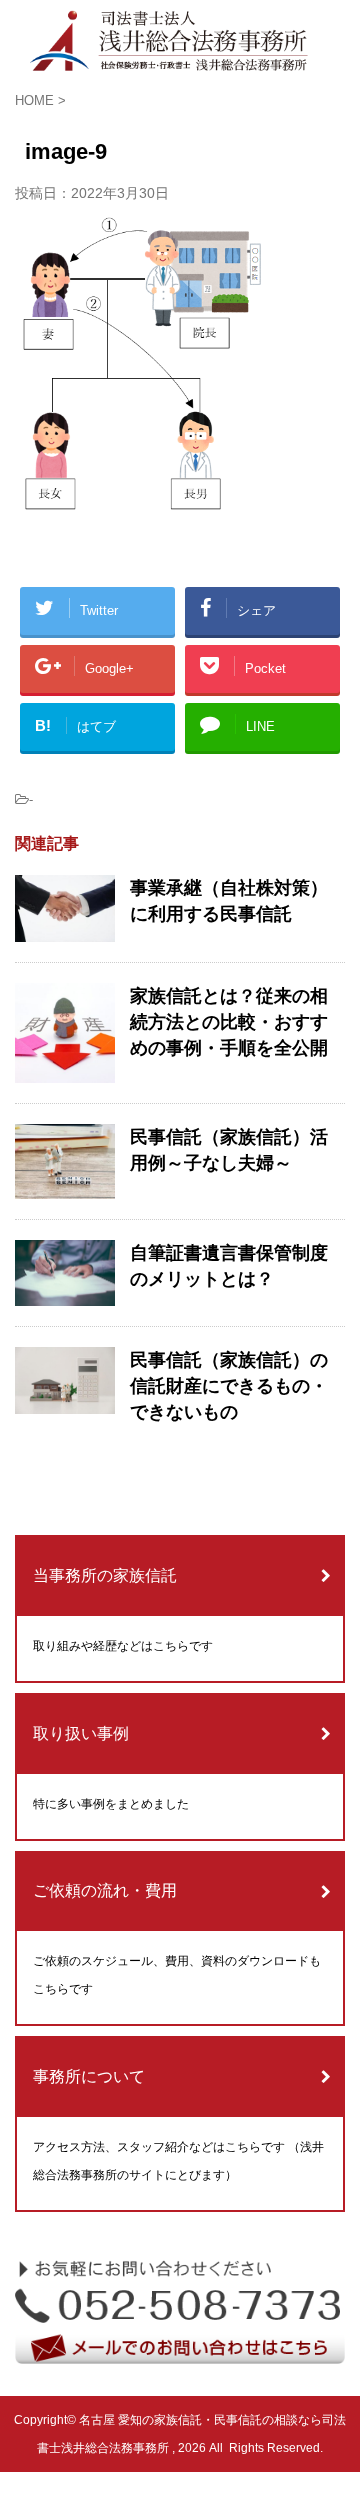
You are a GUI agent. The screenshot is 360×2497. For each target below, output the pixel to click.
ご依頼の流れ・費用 (105, 1890)
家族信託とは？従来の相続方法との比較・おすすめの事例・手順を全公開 (229, 1022)
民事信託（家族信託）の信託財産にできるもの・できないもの (229, 1386)
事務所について (89, 2076)
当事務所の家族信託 (105, 1575)
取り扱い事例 (81, 1733)
